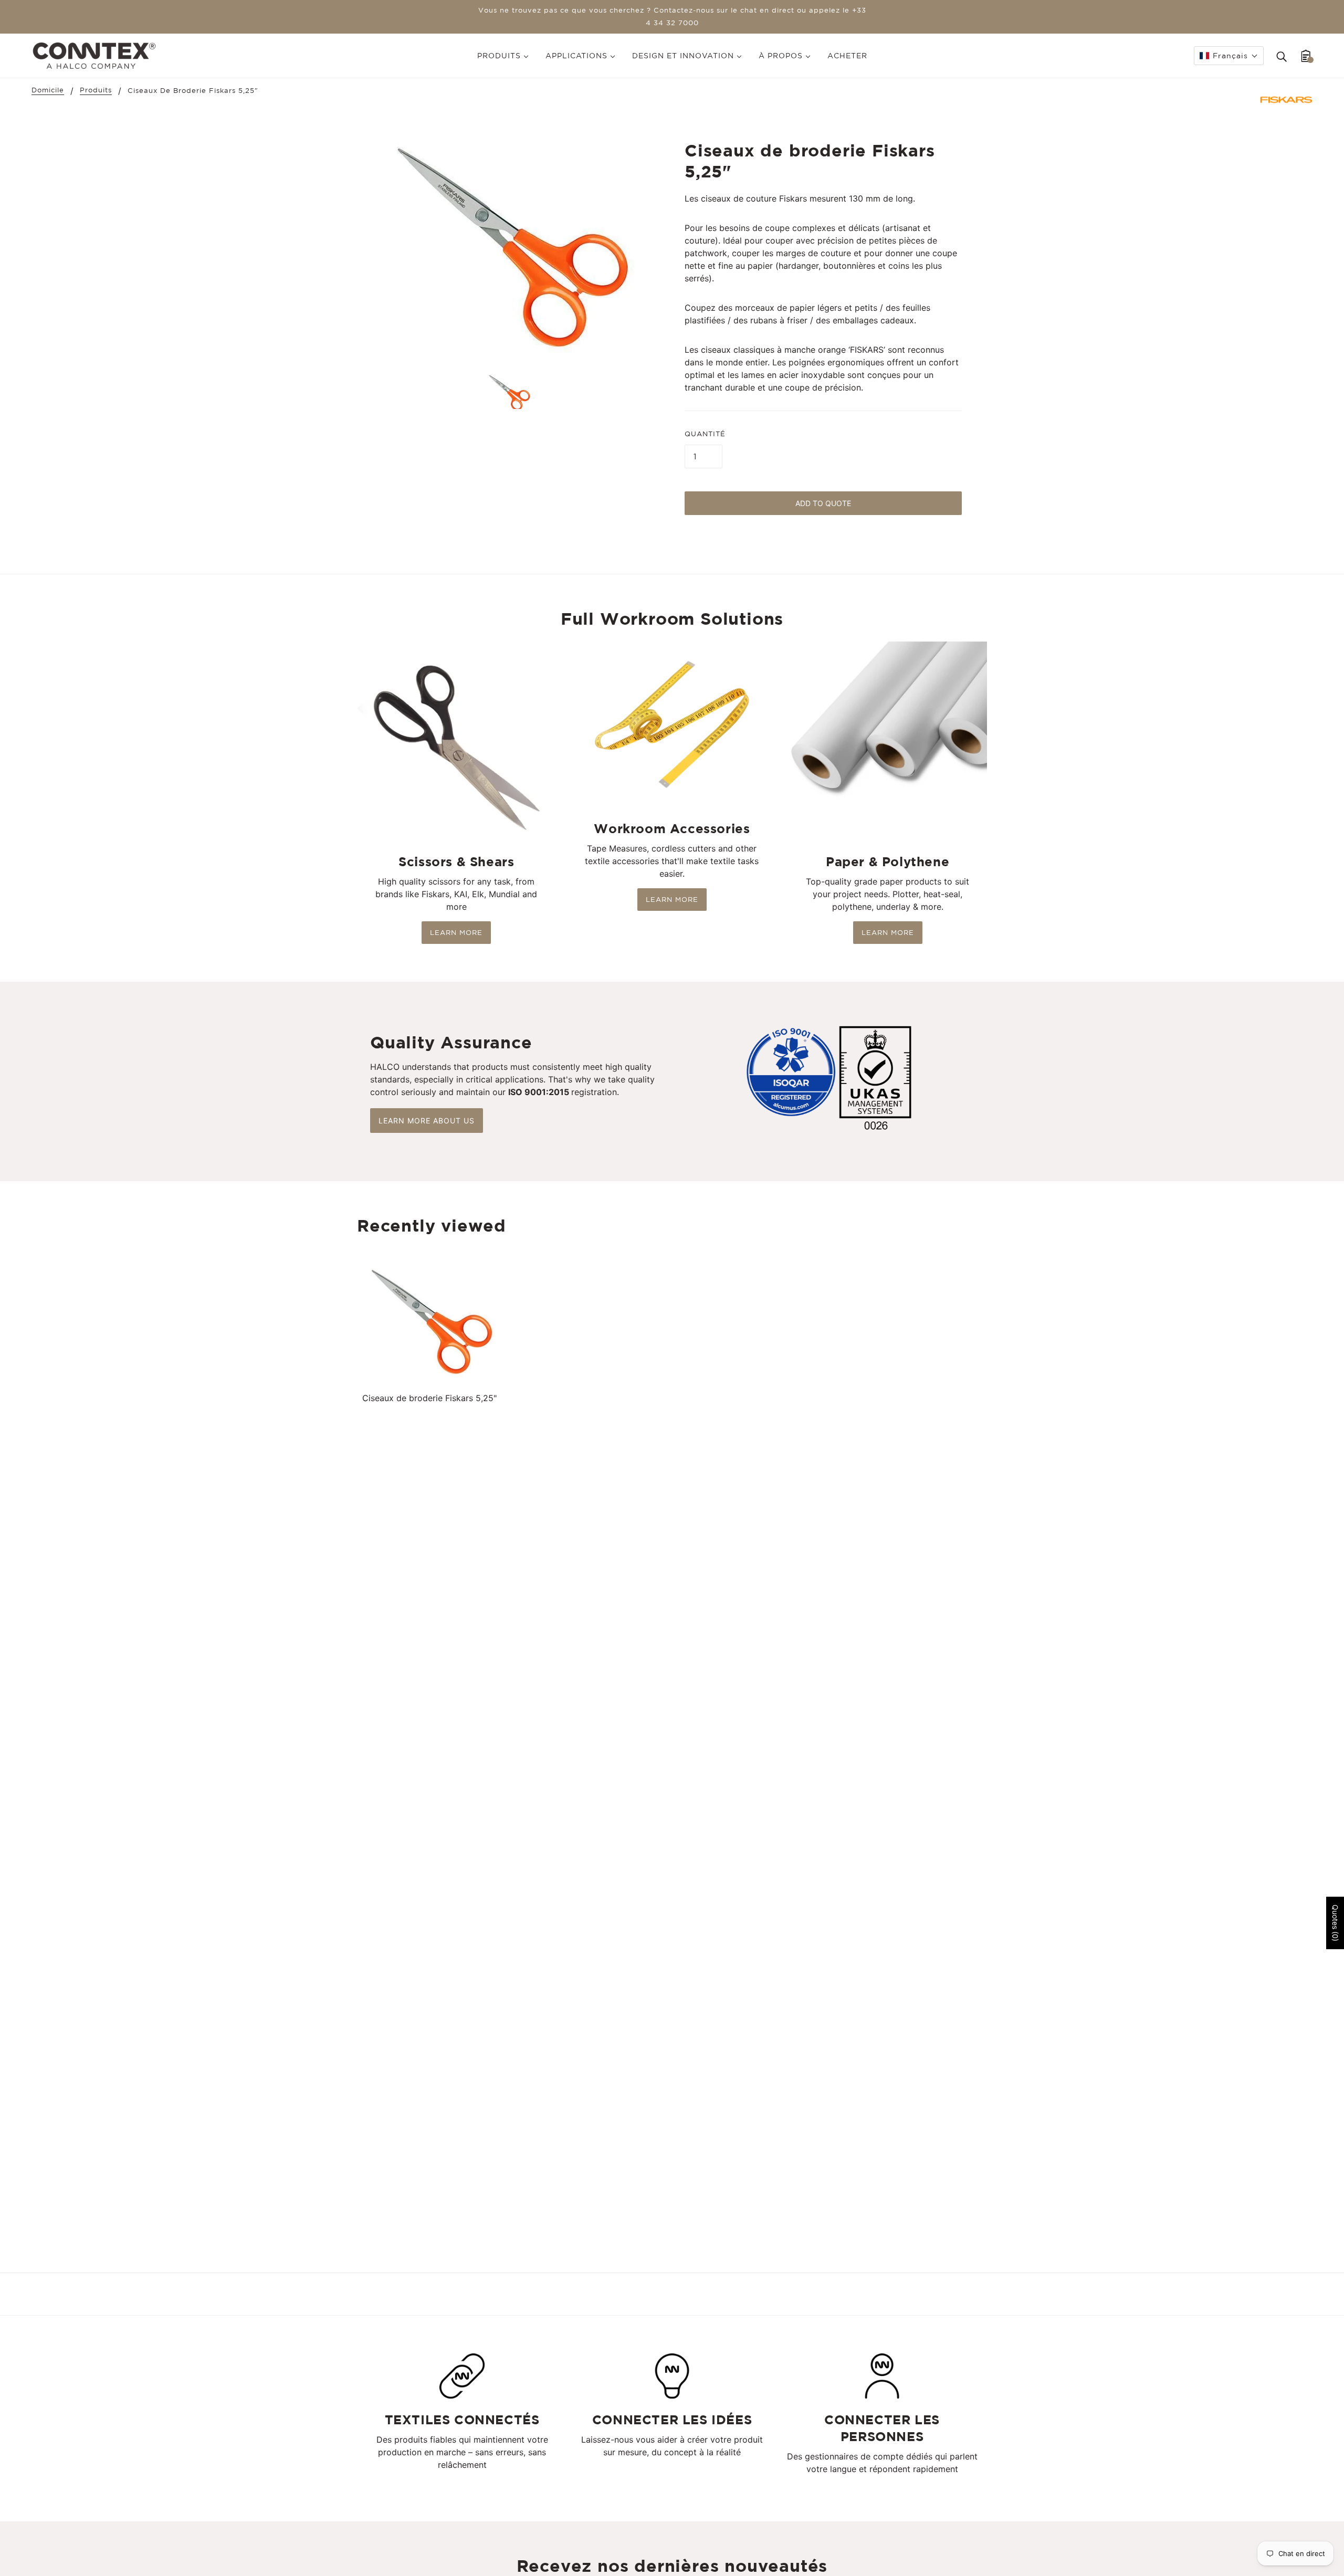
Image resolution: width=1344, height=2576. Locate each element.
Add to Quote (823, 503)
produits (96, 90)
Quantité (705, 434)
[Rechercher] (1282, 56)
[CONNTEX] (94, 55)
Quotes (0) (1335, 1923)
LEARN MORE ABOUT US (427, 1121)
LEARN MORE (456, 933)
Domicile (48, 90)
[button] (1229, 56)
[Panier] (1306, 56)
